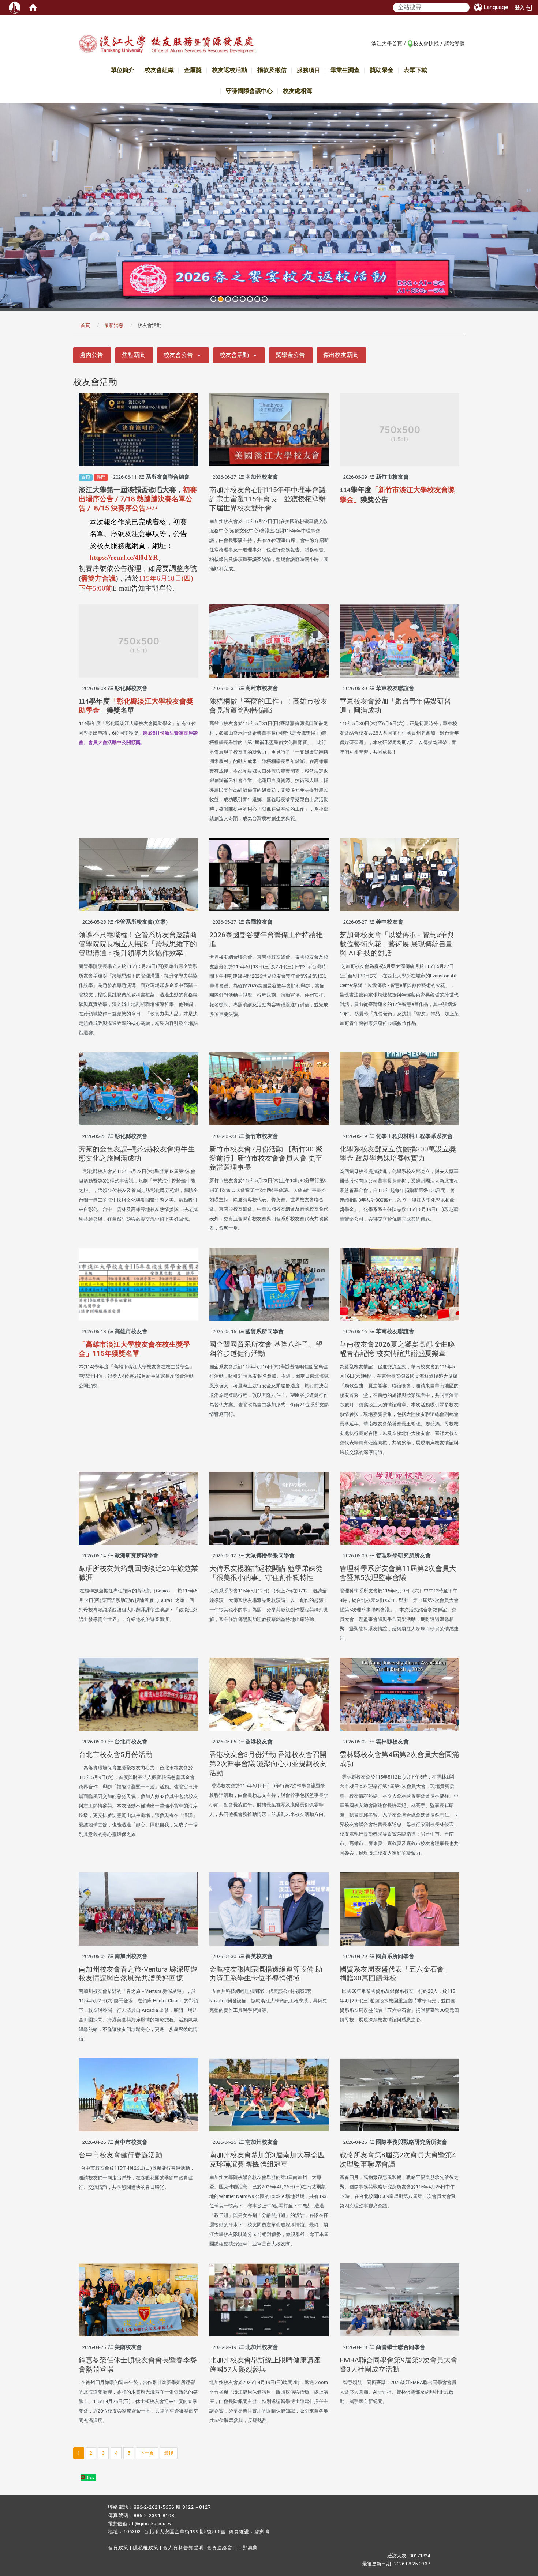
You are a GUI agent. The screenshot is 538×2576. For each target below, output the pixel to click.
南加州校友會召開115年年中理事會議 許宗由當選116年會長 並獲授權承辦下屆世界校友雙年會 (271, 499)
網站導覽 (455, 44)
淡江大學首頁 (387, 44)
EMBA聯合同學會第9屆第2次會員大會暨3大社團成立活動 (399, 2365)
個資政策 (118, 2548)
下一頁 (147, 2453)
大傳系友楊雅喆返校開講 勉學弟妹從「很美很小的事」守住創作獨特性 (266, 1573)
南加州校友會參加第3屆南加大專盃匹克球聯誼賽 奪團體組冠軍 (267, 2160)
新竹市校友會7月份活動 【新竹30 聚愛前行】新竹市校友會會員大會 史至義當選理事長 (266, 1158)
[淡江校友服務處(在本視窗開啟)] (167, 45)
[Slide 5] (243, 299)
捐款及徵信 (272, 70)
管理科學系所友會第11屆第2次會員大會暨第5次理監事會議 (398, 1573)
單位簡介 (123, 70)
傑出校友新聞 (341, 355)
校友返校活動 (229, 70)
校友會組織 (159, 70)
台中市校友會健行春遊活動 (120, 2155)
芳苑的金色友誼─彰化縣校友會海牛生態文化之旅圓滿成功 (137, 1154)
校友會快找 (426, 44)
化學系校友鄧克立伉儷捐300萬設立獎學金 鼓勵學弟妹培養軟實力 (398, 1154)
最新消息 (114, 325)
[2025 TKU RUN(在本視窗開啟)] (269, 205)
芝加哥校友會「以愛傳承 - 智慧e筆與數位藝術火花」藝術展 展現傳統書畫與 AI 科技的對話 (397, 944)
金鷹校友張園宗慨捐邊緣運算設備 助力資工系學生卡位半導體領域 (266, 1974)
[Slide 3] (228, 299)
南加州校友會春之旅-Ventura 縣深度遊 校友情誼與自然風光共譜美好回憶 (138, 1974)
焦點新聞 (134, 355)
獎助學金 (382, 70)
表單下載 (415, 70)
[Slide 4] (235, 299)
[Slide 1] (213, 299)
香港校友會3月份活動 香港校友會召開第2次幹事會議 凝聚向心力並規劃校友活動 (268, 1764)
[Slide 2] (221, 299)
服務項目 (309, 70)
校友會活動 (234, 355)
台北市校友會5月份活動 (115, 1755)
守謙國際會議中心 (249, 91)
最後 (169, 2453)
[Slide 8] (265, 299)
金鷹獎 (193, 70)
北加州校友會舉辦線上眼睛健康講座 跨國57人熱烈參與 (265, 2365)
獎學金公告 (290, 355)
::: (368, 43)
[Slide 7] (257, 299)
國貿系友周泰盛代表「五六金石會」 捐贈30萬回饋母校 (395, 1974)
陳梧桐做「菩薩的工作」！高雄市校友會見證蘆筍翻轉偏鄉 (268, 706)
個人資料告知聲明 (183, 2548)
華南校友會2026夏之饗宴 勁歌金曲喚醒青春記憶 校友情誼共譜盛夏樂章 (397, 1349)
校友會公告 (178, 355)
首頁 (85, 325)
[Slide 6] (250, 299)
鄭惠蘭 (250, 2548)
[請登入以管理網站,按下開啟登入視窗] (15, 7)
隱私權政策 (146, 2548)
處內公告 (91, 355)
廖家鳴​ (262, 2532)
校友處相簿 (298, 91)
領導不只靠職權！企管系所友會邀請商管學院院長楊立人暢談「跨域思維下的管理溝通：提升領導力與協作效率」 (138, 944)
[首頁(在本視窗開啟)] (33, 7)
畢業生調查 (345, 70)
